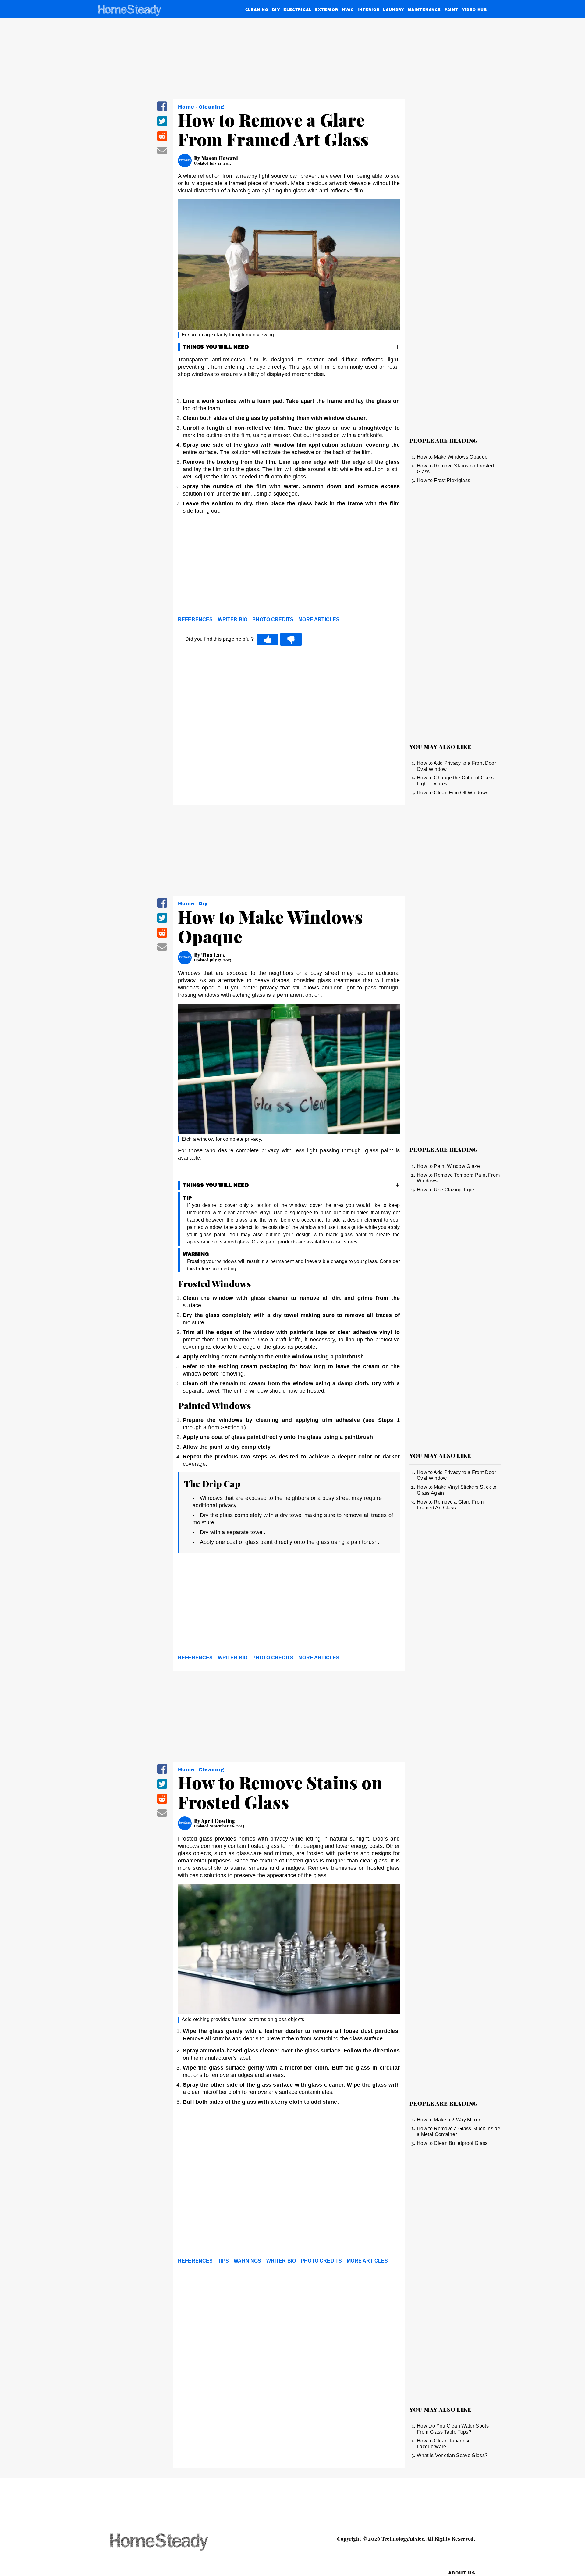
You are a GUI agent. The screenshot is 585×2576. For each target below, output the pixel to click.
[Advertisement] (289, 567)
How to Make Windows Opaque (452, 457)
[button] (162, 110)
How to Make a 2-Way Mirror (448, 2120)
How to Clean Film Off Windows (453, 793)
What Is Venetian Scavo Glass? (452, 2455)
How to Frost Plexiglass (443, 480)
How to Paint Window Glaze (448, 1166)
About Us (462, 2573)
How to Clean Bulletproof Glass (452, 2143)
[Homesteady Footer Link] (171, 2543)
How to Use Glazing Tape (445, 1190)
